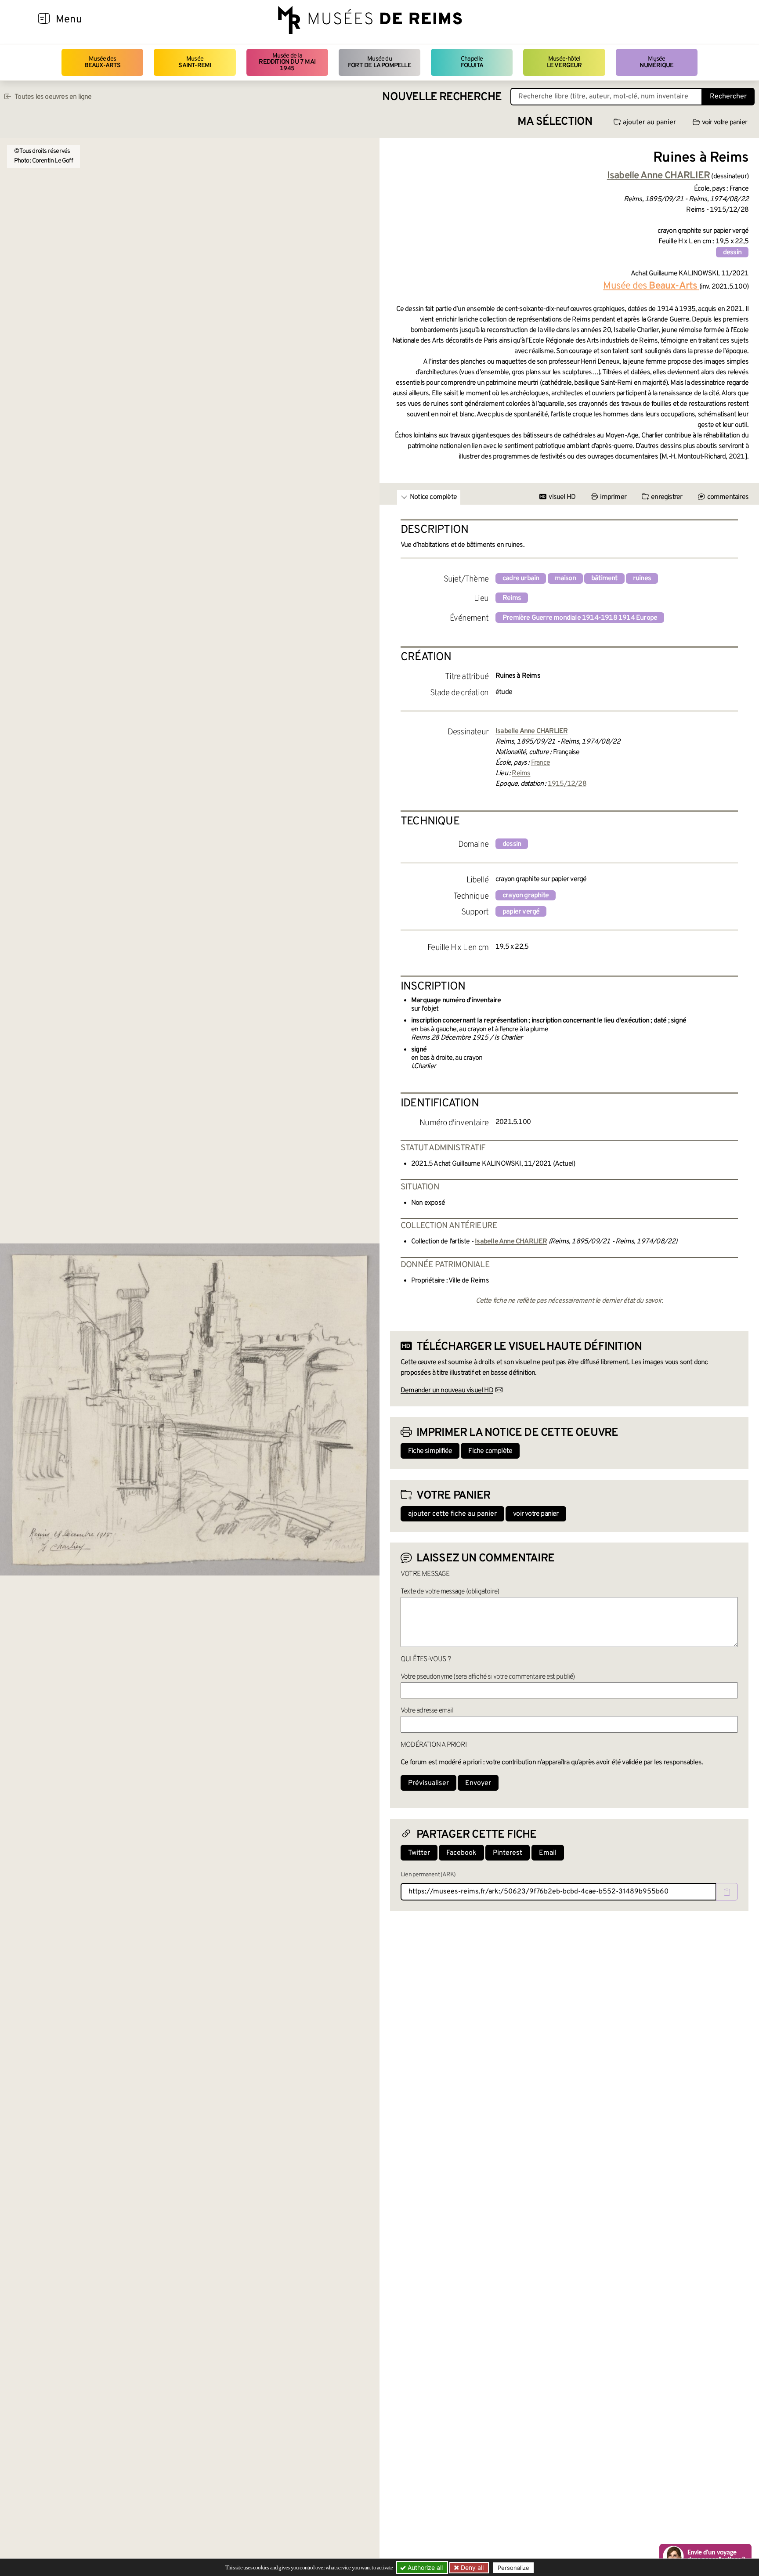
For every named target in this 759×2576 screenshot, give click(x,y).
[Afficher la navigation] (44, 20)
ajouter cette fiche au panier (452, 1514)
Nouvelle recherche (442, 97)
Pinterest (508, 1853)
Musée (195, 62)
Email (548, 1853)
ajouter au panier (649, 123)
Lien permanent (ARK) (428, 1875)
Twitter (419, 1853)
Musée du (379, 62)
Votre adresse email (427, 1711)
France (540, 763)
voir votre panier (725, 123)
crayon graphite (526, 896)
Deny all (471, 2567)
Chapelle (472, 62)
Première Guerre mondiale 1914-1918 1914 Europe (580, 618)
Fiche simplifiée (430, 1451)
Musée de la (287, 62)
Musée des (103, 62)
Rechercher (728, 97)
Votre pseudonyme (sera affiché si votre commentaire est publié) (488, 1677)
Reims (512, 598)
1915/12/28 (567, 784)
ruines (642, 578)
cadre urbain (521, 578)
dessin (732, 253)
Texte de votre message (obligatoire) (450, 1592)
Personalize (513, 2568)
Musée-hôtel (564, 62)
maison (565, 578)
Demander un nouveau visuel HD (447, 1391)
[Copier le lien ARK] (727, 1892)
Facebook (461, 1853)
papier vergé (521, 912)
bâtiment (604, 578)
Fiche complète (490, 1451)
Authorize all (424, 2567)
